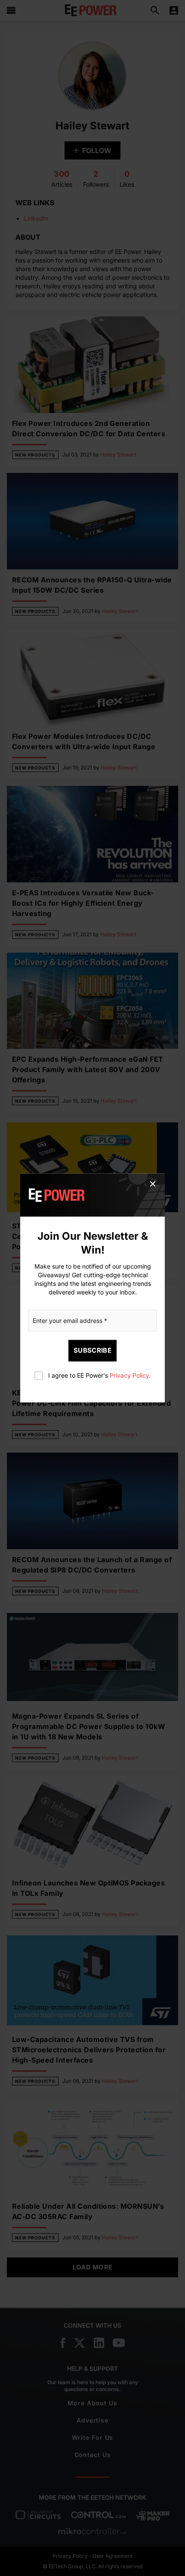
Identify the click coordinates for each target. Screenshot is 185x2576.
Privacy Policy (129, 1376)
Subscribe (92, 1351)
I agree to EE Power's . (99, 1376)
